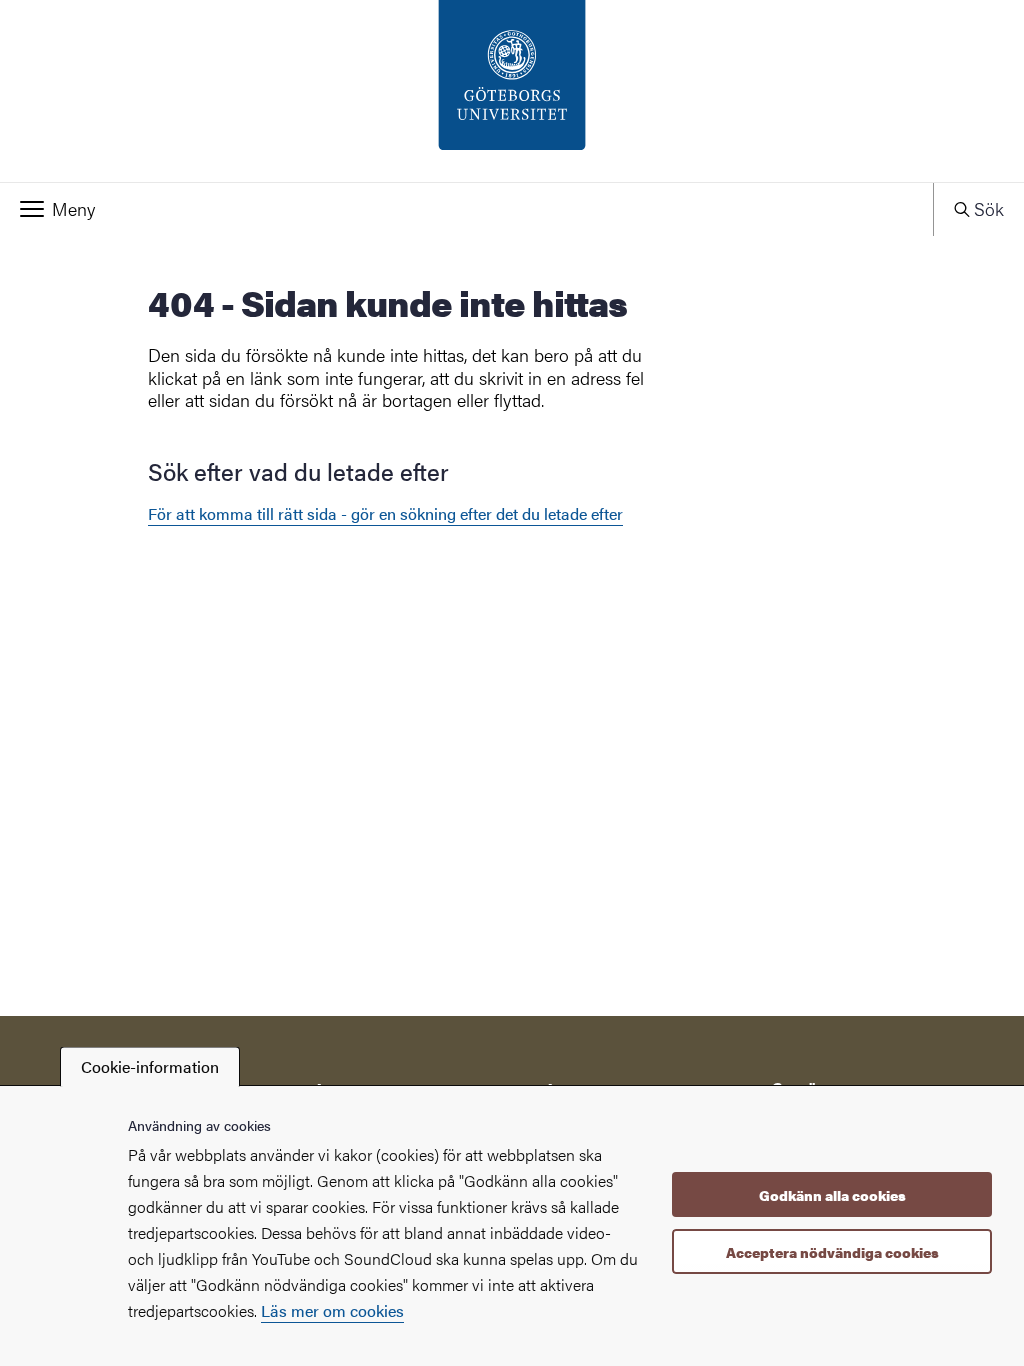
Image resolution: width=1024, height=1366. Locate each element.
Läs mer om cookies (332, 1310)
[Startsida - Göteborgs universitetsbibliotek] (512, 91)
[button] (466, 209)
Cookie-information (150, 1066)
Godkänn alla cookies (832, 1195)
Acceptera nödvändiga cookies (832, 1252)
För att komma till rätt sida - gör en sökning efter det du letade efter (385, 513)
